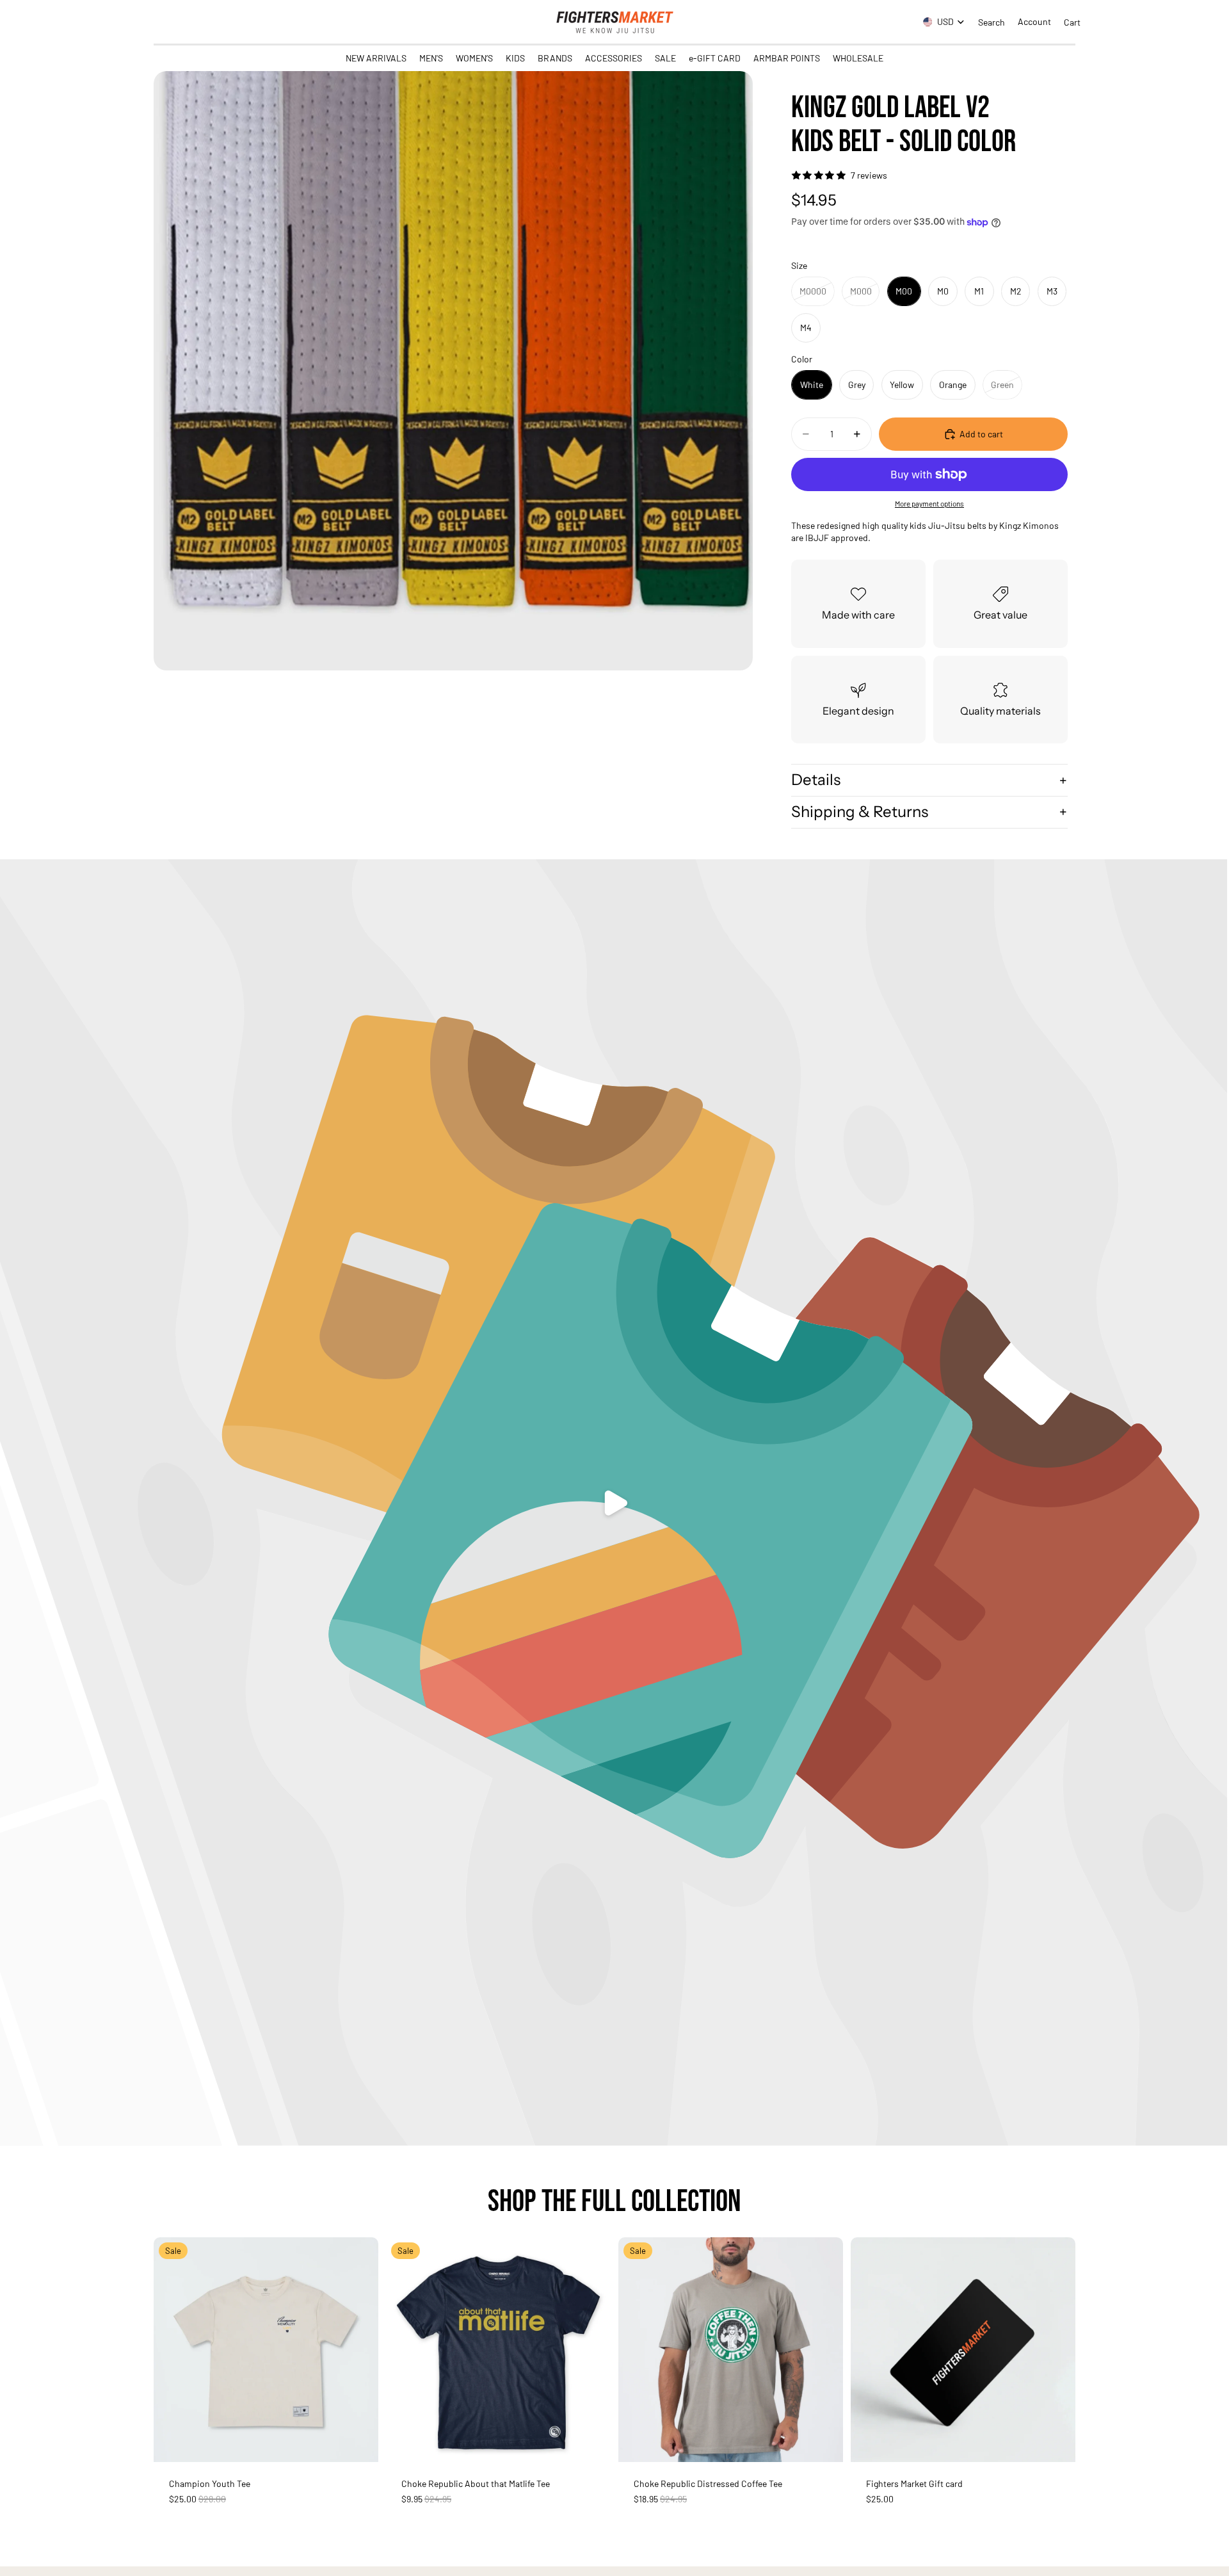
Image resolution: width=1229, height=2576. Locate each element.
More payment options (929, 503)
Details (816, 780)
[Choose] (358, 2442)
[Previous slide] (173, 2349)
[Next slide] (359, 2349)
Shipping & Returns (860, 812)
